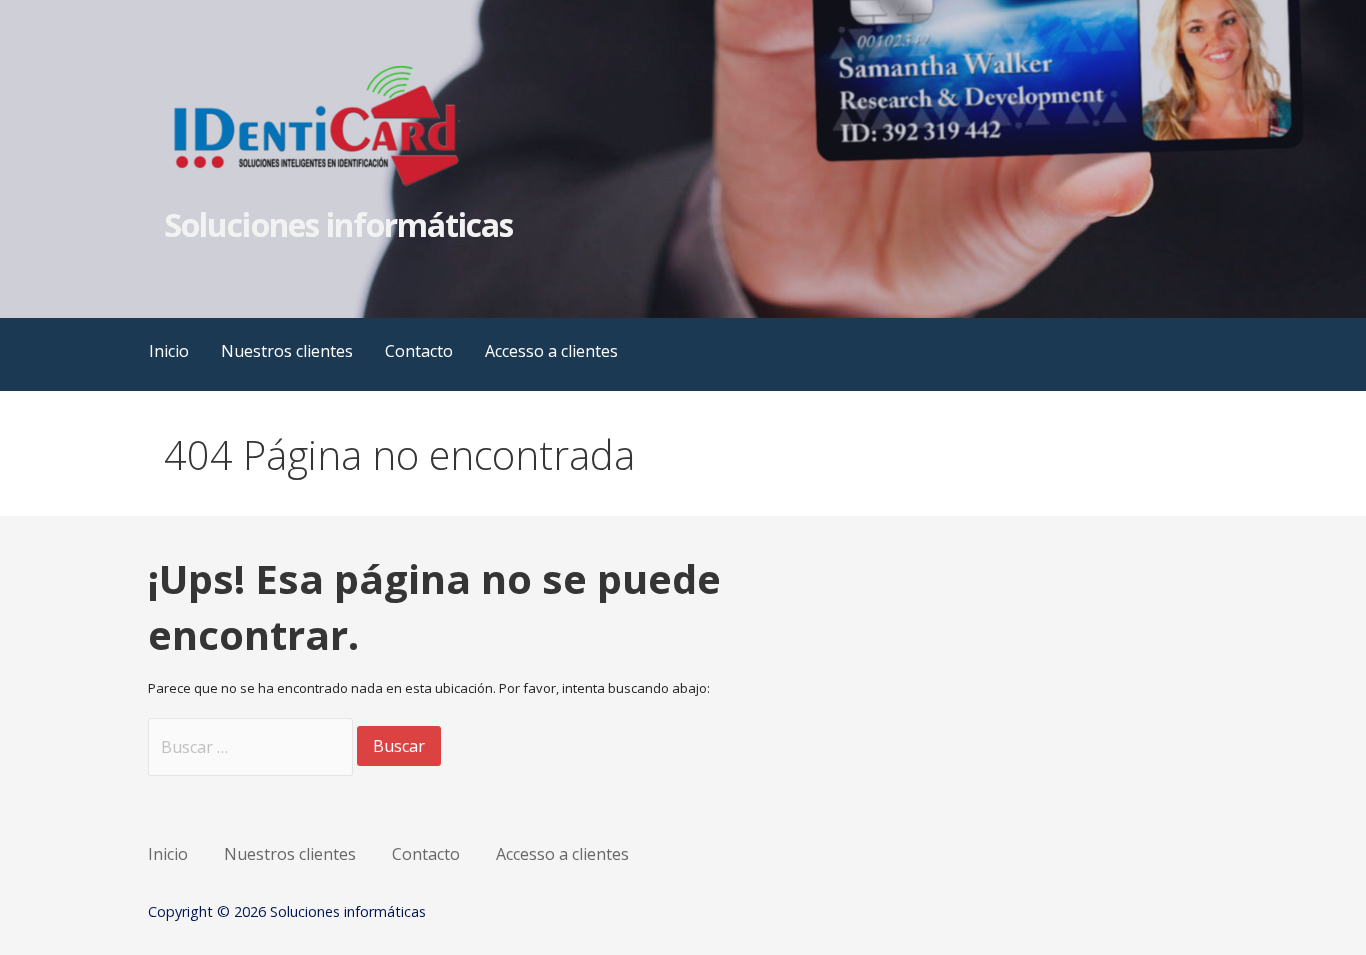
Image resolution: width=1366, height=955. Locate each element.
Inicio (169, 351)
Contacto (419, 351)
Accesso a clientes (551, 351)
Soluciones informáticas (338, 224)
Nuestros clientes (287, 351)
